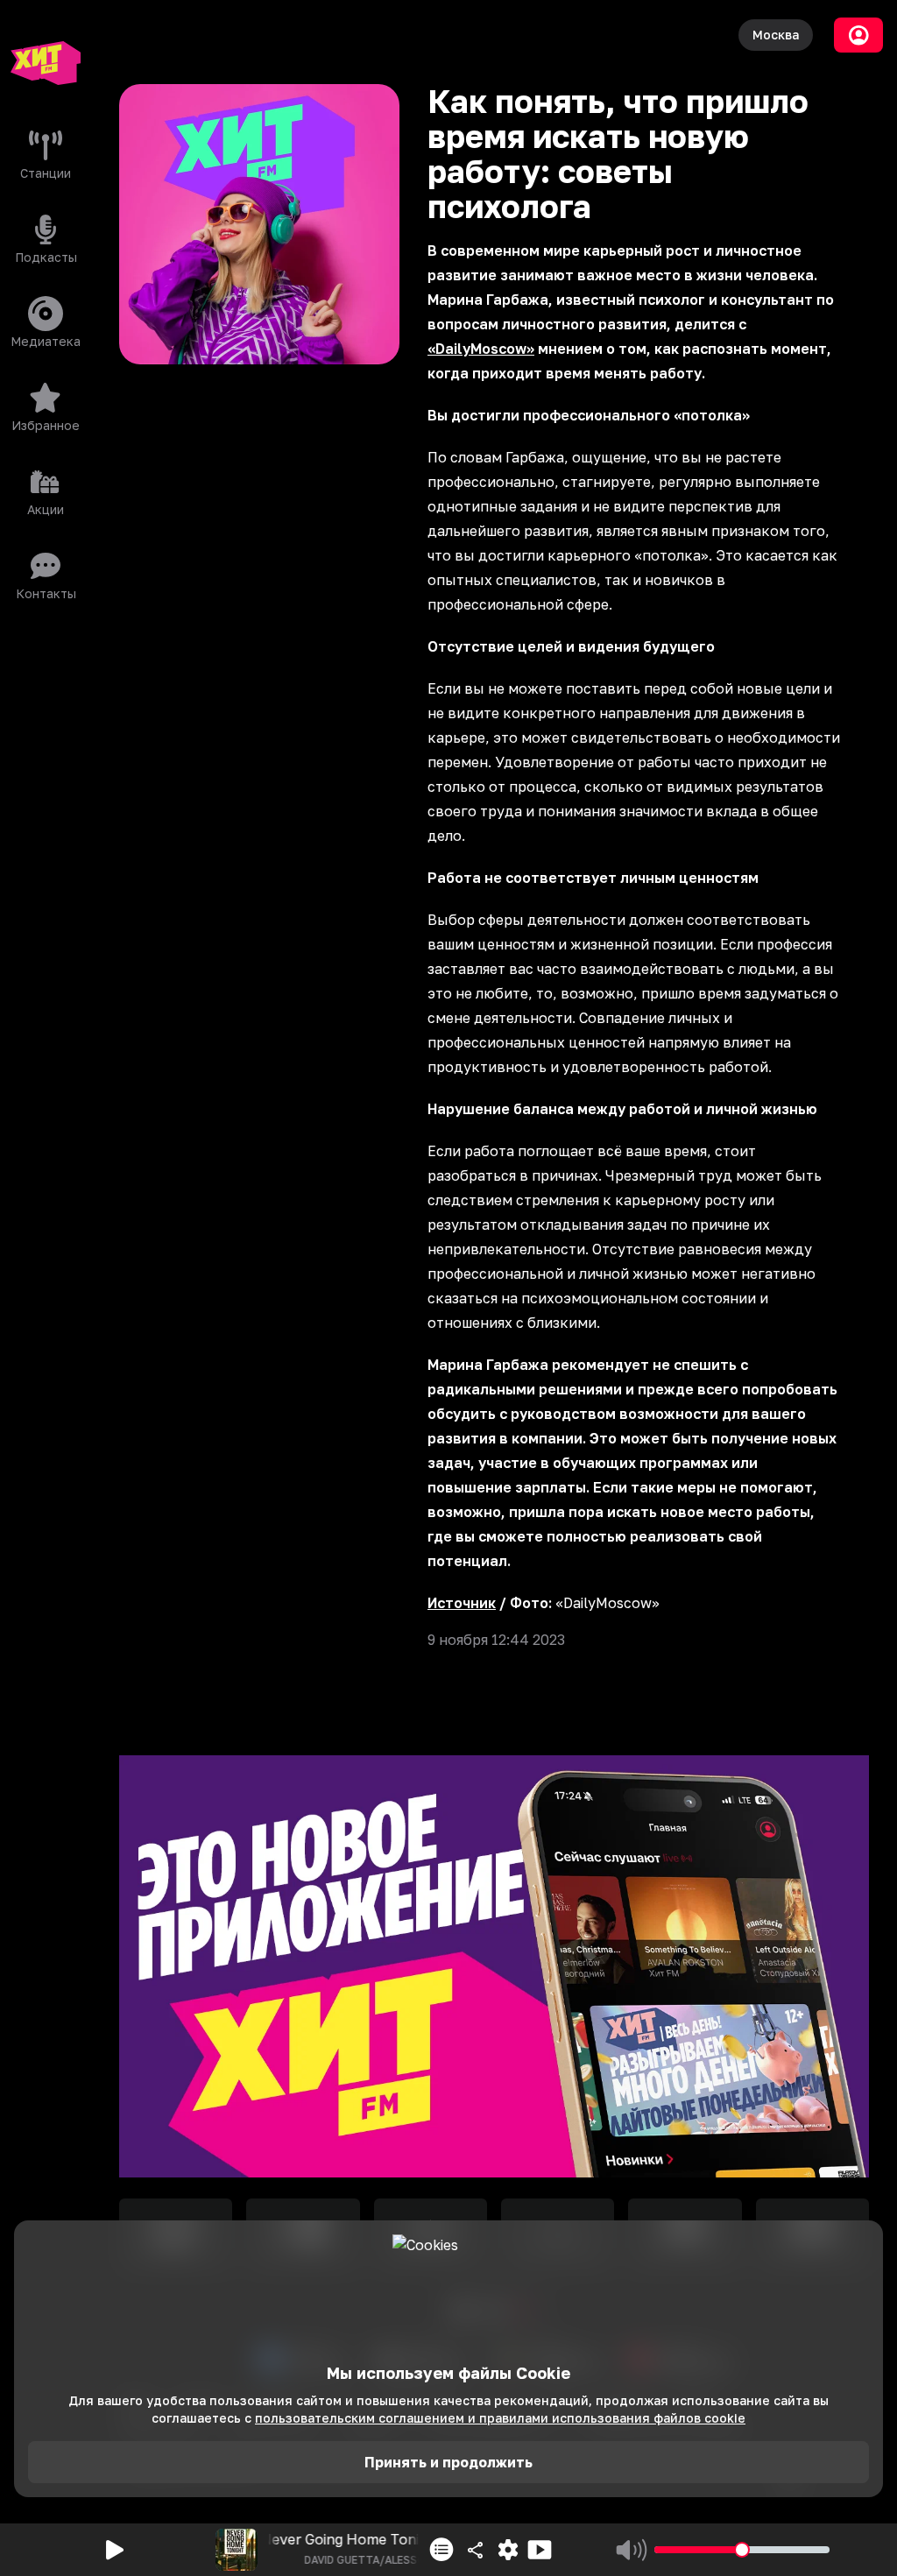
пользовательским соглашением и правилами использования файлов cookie (500, 2418)
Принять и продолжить (448, 2462)
